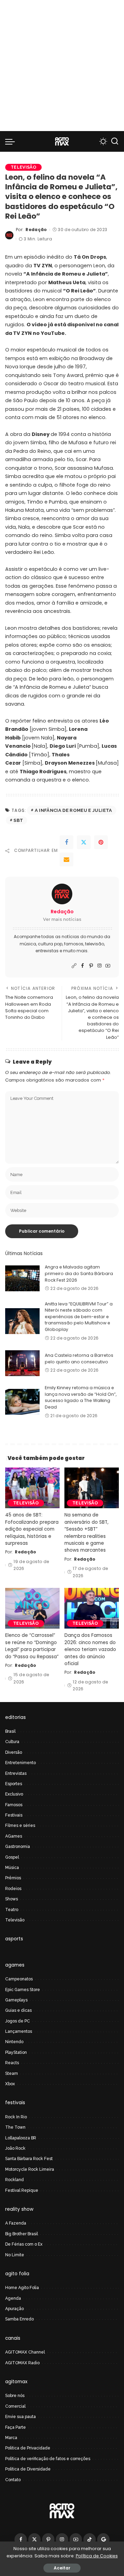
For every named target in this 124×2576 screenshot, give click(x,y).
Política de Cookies (97, 2556)
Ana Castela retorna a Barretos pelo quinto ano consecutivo (79, 1359)
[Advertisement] (62, 66)
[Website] (74, 966)
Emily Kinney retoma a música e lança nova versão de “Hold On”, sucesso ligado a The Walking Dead (81, 1397)
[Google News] (103, 2539)
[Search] (115, 141)
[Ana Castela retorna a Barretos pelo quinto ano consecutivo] (22, 1363)
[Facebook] (66, 842)
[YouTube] (108, 966)
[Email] (66, 859)
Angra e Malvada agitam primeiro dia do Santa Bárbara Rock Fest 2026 (79, 1273)
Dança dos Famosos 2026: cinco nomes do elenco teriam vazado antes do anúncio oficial (90, 1649)
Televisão (23, 167)
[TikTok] (90, 2539)
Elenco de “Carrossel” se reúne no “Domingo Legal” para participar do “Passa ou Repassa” (32, 1646)
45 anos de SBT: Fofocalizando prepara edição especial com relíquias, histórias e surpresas (32, 1529)
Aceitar (62, 2568)
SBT (18, 820)
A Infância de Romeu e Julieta (74, 810)
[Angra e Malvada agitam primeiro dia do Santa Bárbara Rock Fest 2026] (22, 1278)
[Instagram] (100, 966)
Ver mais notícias (62, 919)
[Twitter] (84, 842)
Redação (36, 230)
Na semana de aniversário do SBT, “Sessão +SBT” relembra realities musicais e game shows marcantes (86, 1533)
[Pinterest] (101, 842)
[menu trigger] (12, 141)
